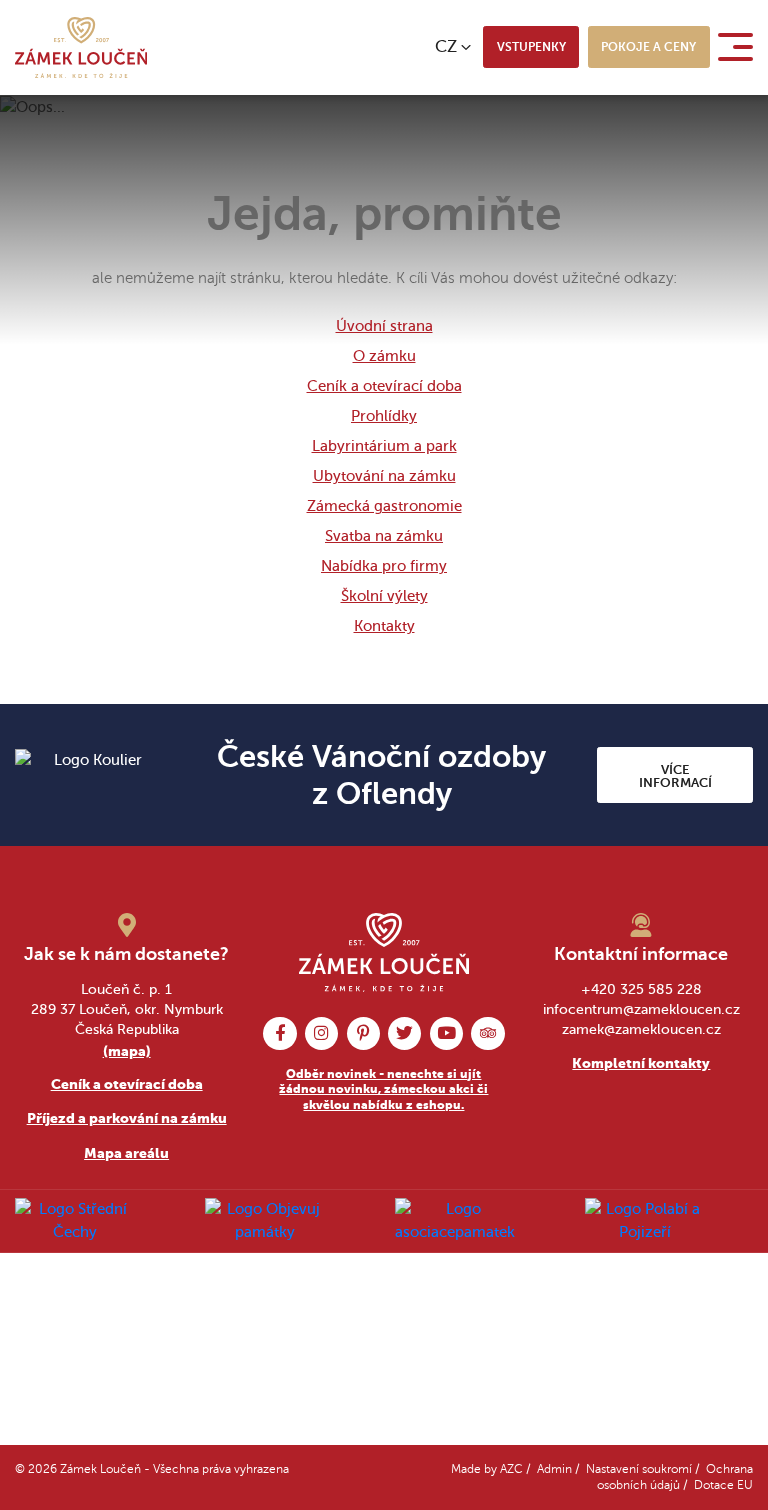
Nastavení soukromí (639, 1469)
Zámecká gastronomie (384, 506)
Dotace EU (723, 1485)
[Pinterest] (363, 1033)
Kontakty (384, 626)
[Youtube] (446, 1033)
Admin (554, 1469)
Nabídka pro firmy (384, 566)
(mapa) (127, 1051)
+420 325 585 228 (641, 989)
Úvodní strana (384, 326)
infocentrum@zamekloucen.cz (641, 1009)
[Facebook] (279, 1033)
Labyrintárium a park (384, 446)
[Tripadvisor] (487, 1033)
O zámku (384, 356)
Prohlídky (384, 416)
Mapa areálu (126, 1153)
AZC (511, 1469)
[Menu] (739, 47)
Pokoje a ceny (648, 47)
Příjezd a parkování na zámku (127, 1118)
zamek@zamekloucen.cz (641, 1029)
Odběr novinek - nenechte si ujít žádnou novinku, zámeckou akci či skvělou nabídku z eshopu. (383, 1090)
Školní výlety (384, 596)
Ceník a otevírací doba (384, 386)
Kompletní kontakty (641, 1063)
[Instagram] (321, 1033)
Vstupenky (531, 47)
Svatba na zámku (384, 536)
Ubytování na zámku (384, 476)
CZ (446, 46)
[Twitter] (404, 1033)
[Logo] (81, 48)
